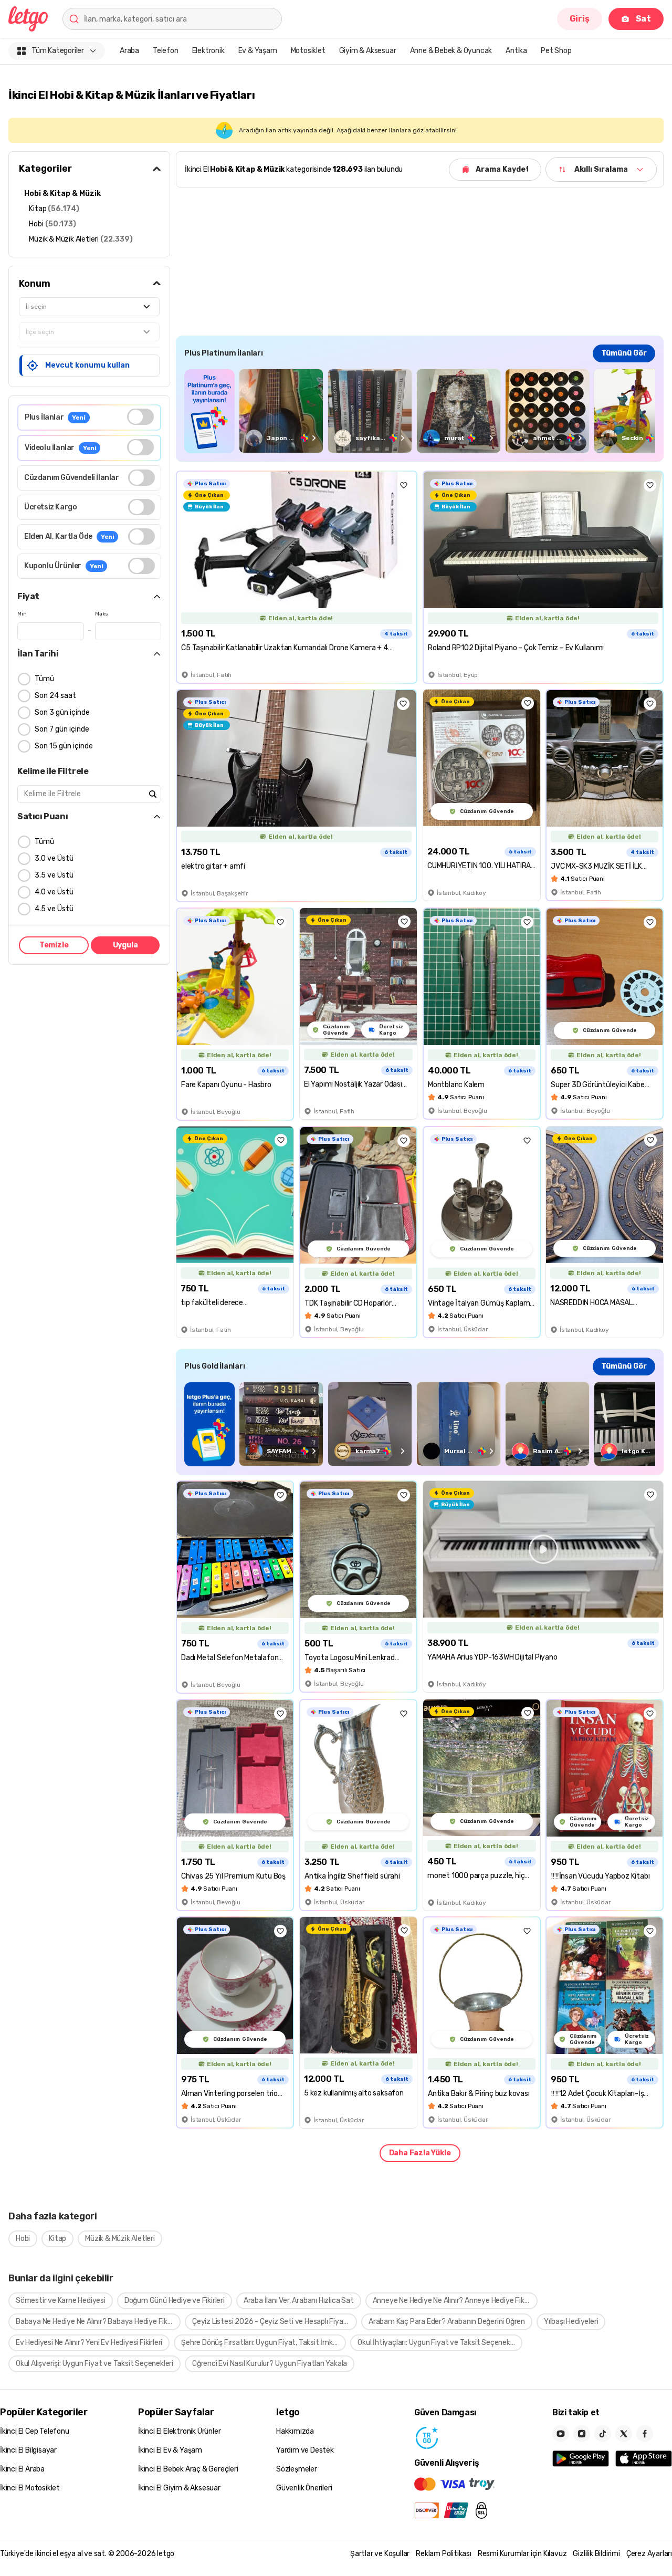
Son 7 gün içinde (62, 729)
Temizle (54, 945)
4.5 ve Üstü (54, 909)
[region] (420, 411)
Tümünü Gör (624, 353)
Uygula (125, 945)
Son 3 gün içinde (62, 712)
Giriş (580, 19)
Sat (643, 19)
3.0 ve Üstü (54, 858)
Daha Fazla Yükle (420, 2153)
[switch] (140, 417)
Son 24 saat (55, 696)
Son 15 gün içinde (64, 746)
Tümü (44, 679)
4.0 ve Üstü (54, 892)
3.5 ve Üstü (54, 875)
